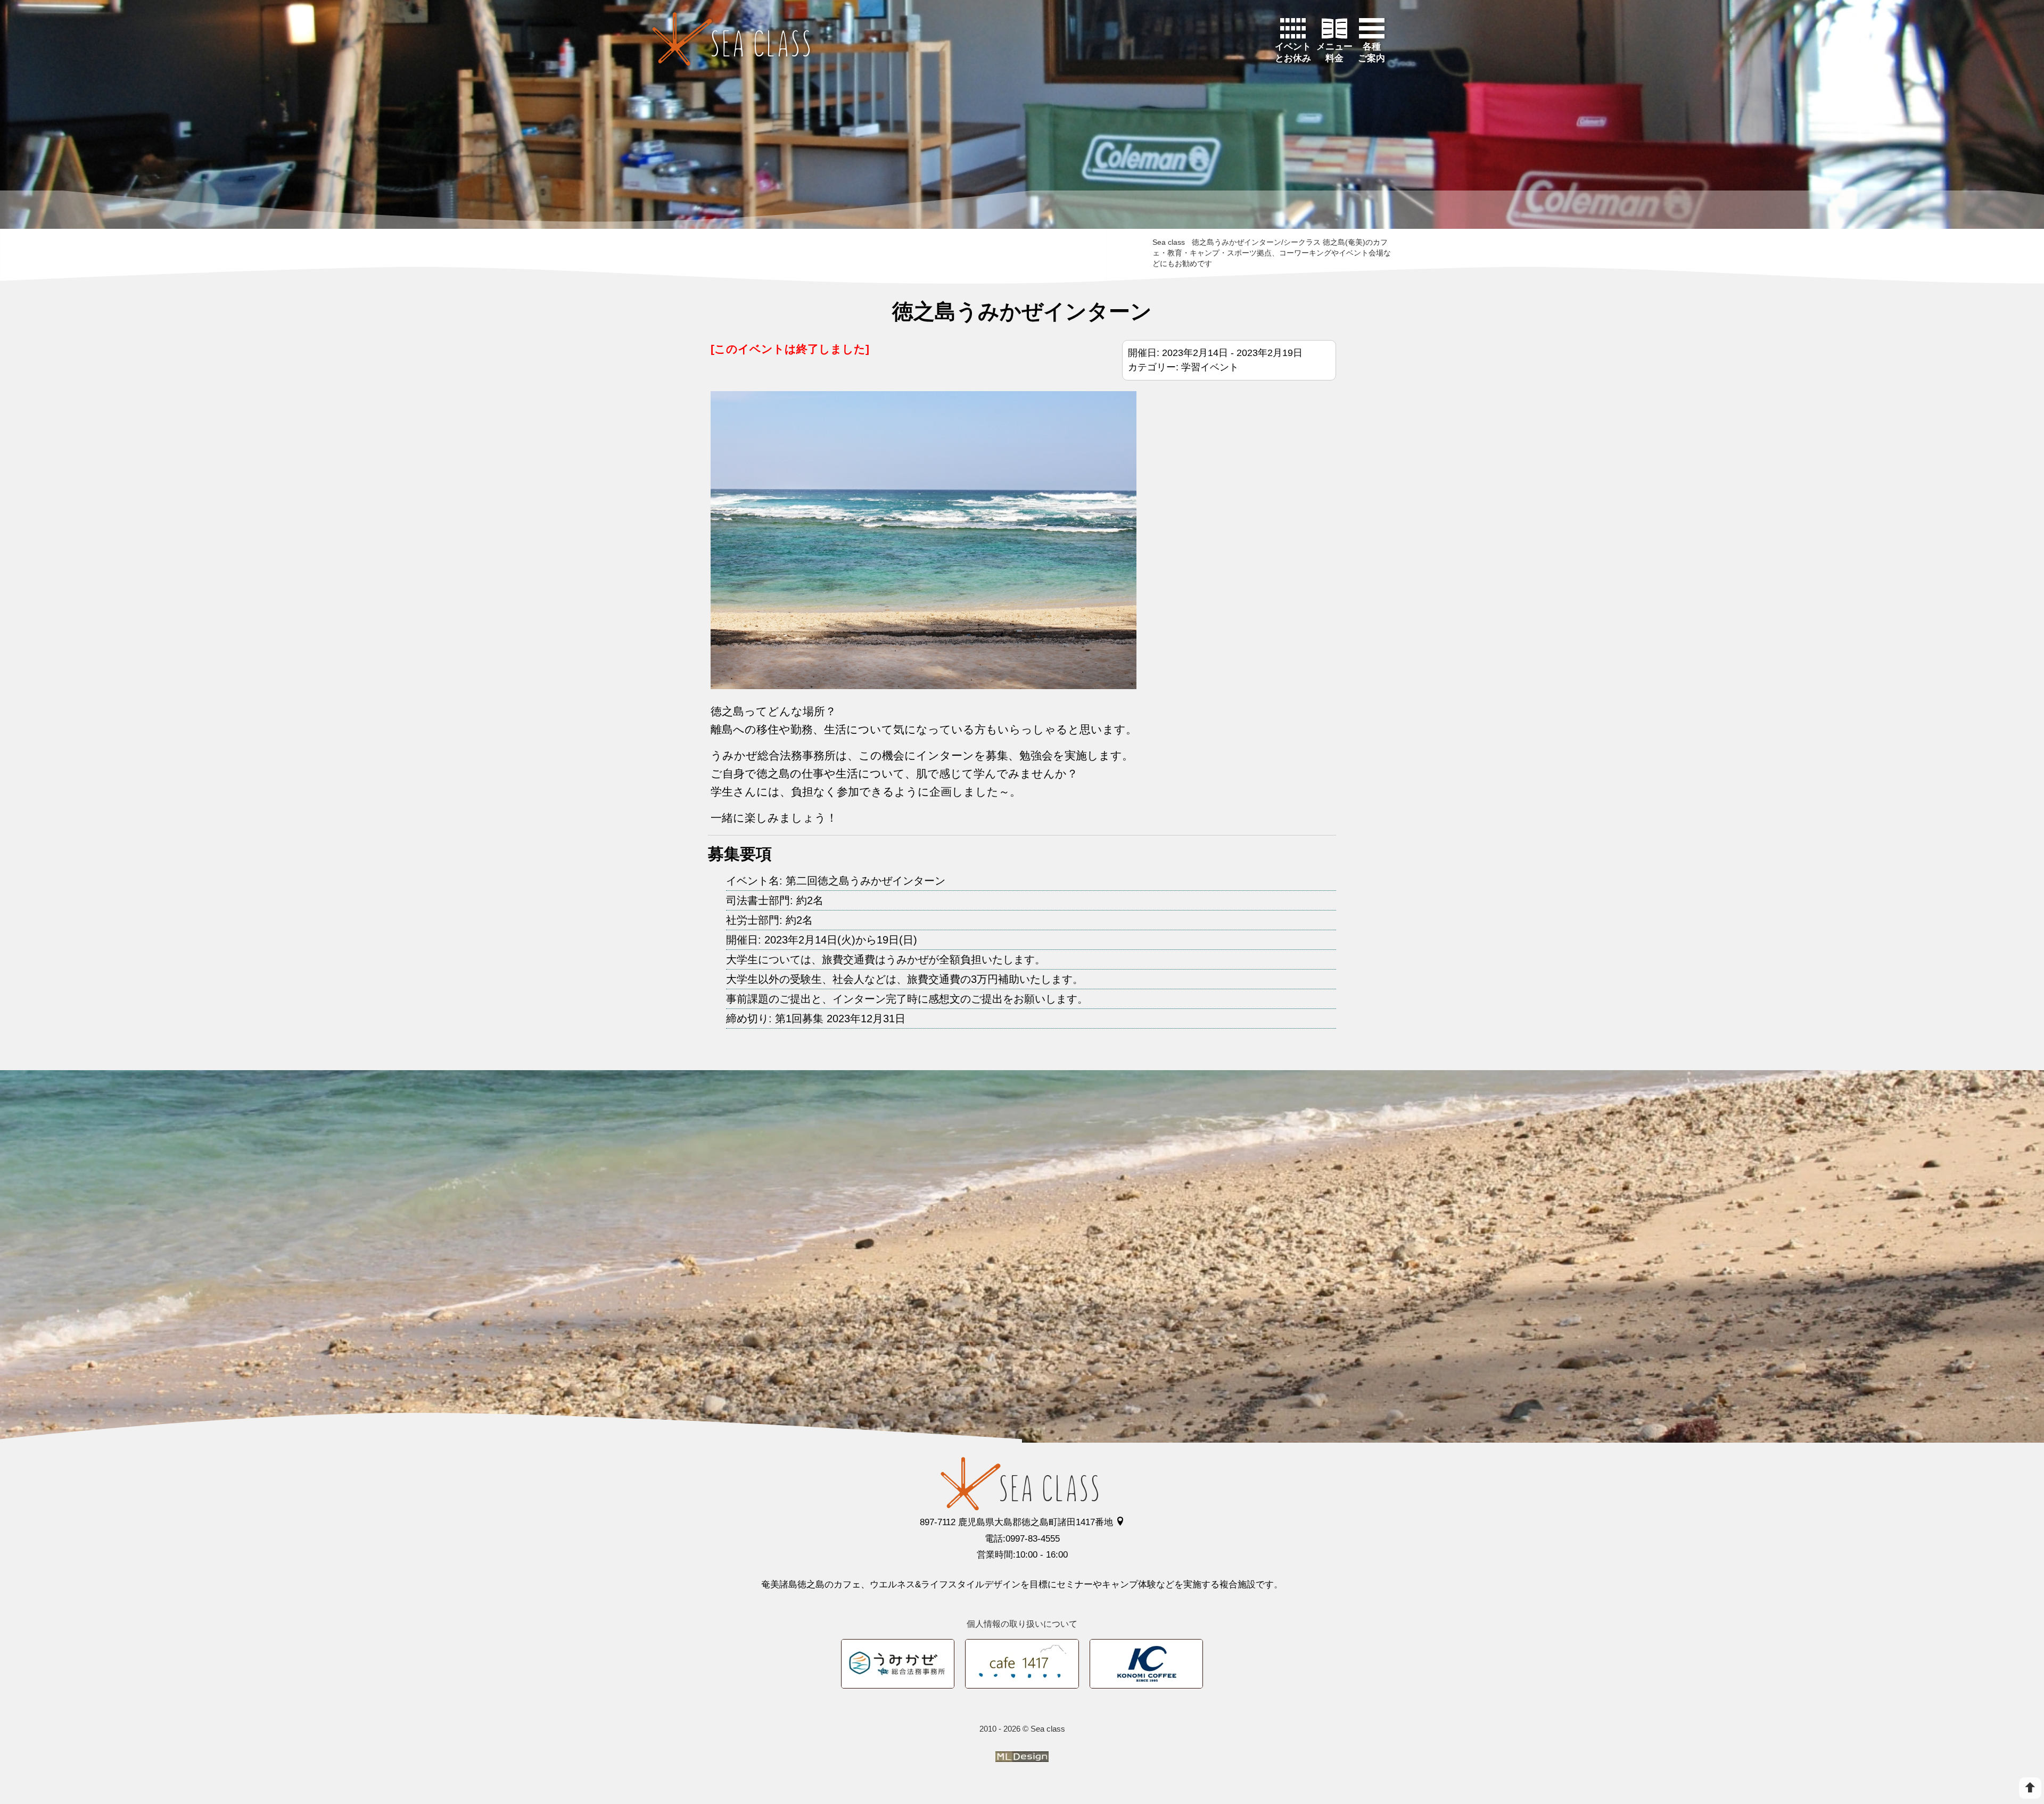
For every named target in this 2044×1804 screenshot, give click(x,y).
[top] (2030, 1788)
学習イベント (1210, 367)
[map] (1120, 1522)
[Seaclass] (731, 39)
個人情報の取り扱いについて (1022, 1624)
